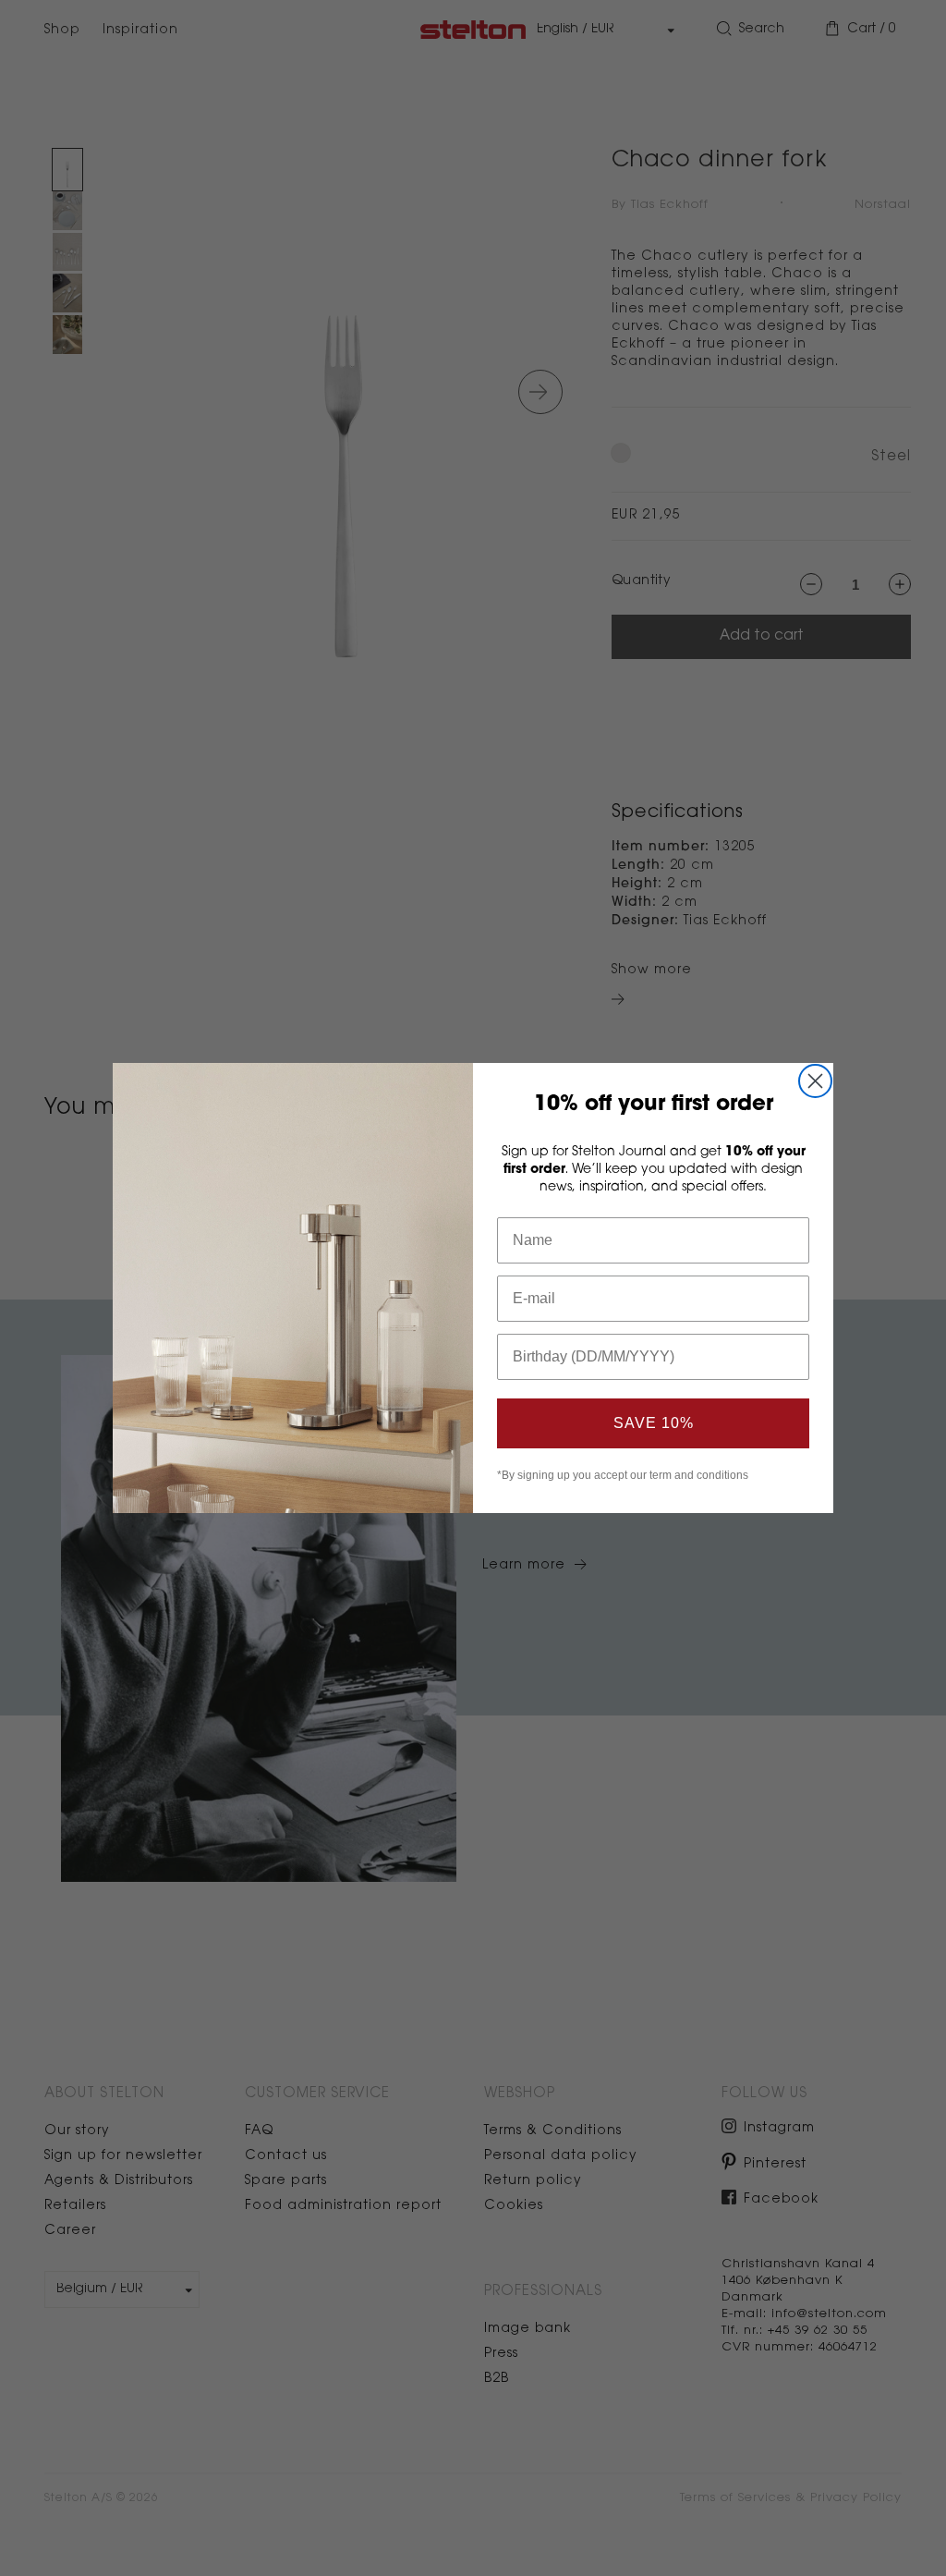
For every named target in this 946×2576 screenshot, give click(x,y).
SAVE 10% (654, 1423)
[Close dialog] (815, 1081)
